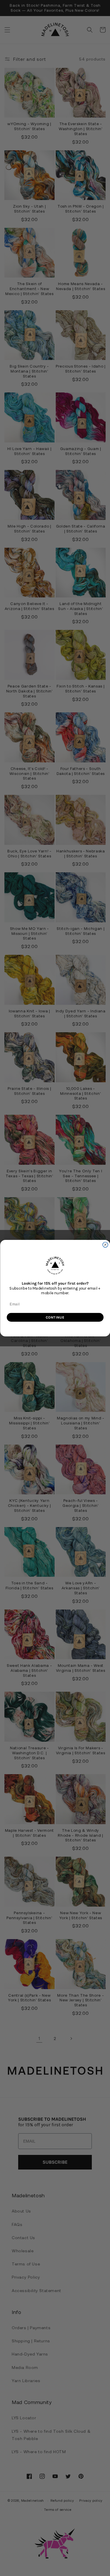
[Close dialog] (105, 1245)
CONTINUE (55, 1317)
